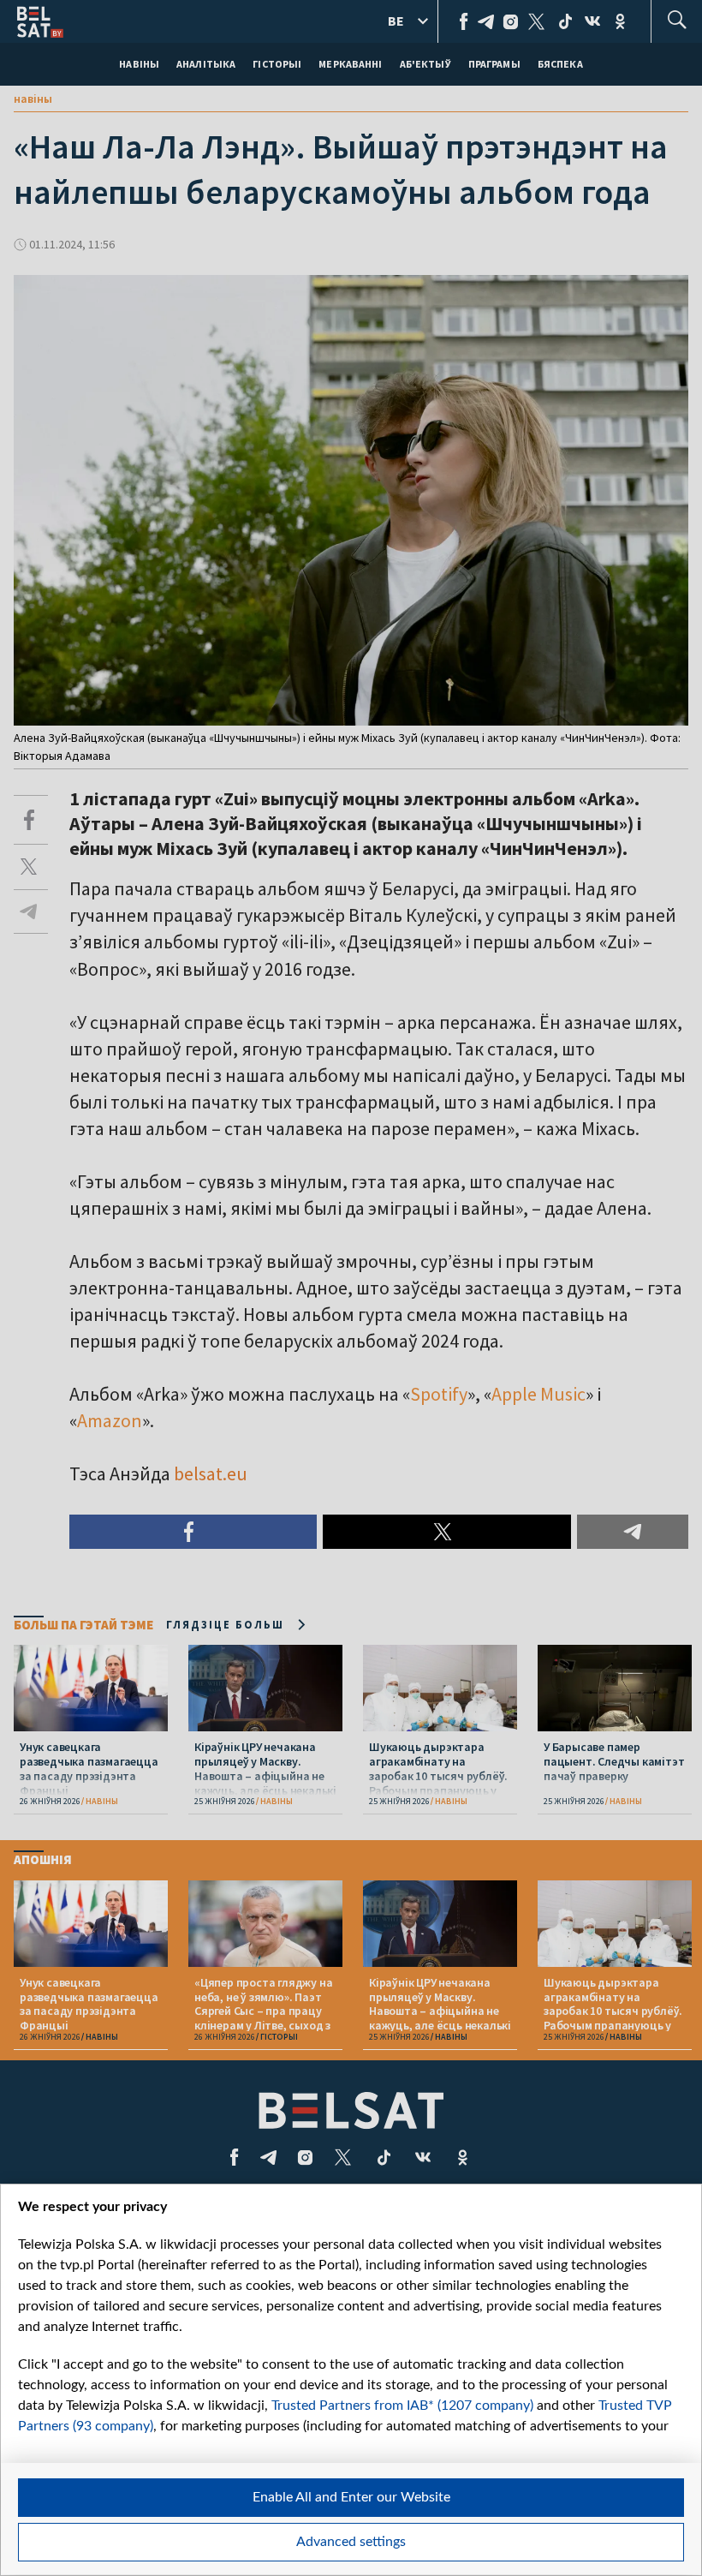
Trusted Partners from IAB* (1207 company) (402, 2406)
